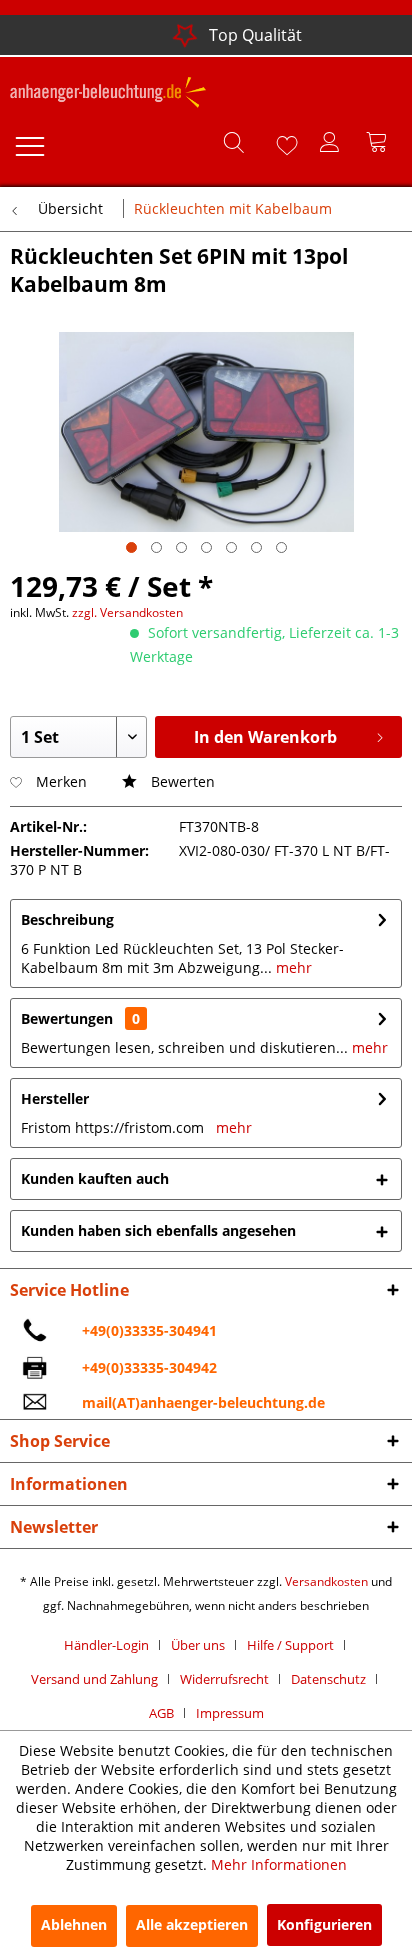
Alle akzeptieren (192, 1924)
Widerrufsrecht (224, 1679)
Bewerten (181, 781)
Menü (29, 142)
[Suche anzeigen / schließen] (233, 142)
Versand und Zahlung (94, 1679)
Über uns (198, 1645)
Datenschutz (328, 1679)
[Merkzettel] (282, 142)
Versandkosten (326, 1581)
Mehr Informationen (279, 1864)
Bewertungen (67, 1018)
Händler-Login (106, 1645)
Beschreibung (67, 919)
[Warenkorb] (380, 142)
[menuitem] (29, 142)
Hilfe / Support (290, 1645)
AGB (161, 1713)
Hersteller (55, 1098)
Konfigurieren (324, 1924)
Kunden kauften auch (95, 1178)
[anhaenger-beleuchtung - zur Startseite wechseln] (108, 94)
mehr (292, 967)
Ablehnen (74, 1924)
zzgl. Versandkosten (127, 612)
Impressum (230, 1713)
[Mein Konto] (331, 142)
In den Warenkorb (265, 737)
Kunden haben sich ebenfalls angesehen (158, 1230)
